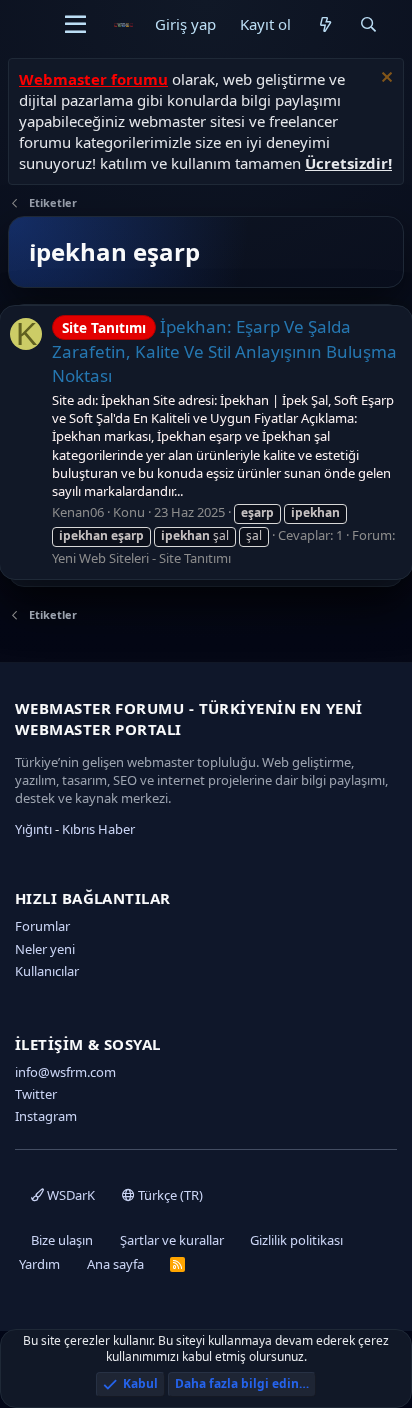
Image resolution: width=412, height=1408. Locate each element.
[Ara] (368, 24)
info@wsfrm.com (65, 1072)
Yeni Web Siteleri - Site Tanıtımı (141, 558)
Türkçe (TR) (169, 1195)
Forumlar (42, 926)
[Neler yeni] (324, 24)
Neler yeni (45, 949)
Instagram (46, 1116)
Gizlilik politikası (296, 1240)
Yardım (39, 1264)
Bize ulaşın (62, 1240)
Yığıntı (33, 829)
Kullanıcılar (47, 971)
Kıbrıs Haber (98, 829)
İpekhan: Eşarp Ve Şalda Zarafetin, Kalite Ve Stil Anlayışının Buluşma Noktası (224, 351)
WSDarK (69, 1195)
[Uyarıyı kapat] (384, 79)
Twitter (36, 1094)
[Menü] (75, 25)
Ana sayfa (115, 1264)
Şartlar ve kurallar (172, 1240)
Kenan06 (78, 512)
